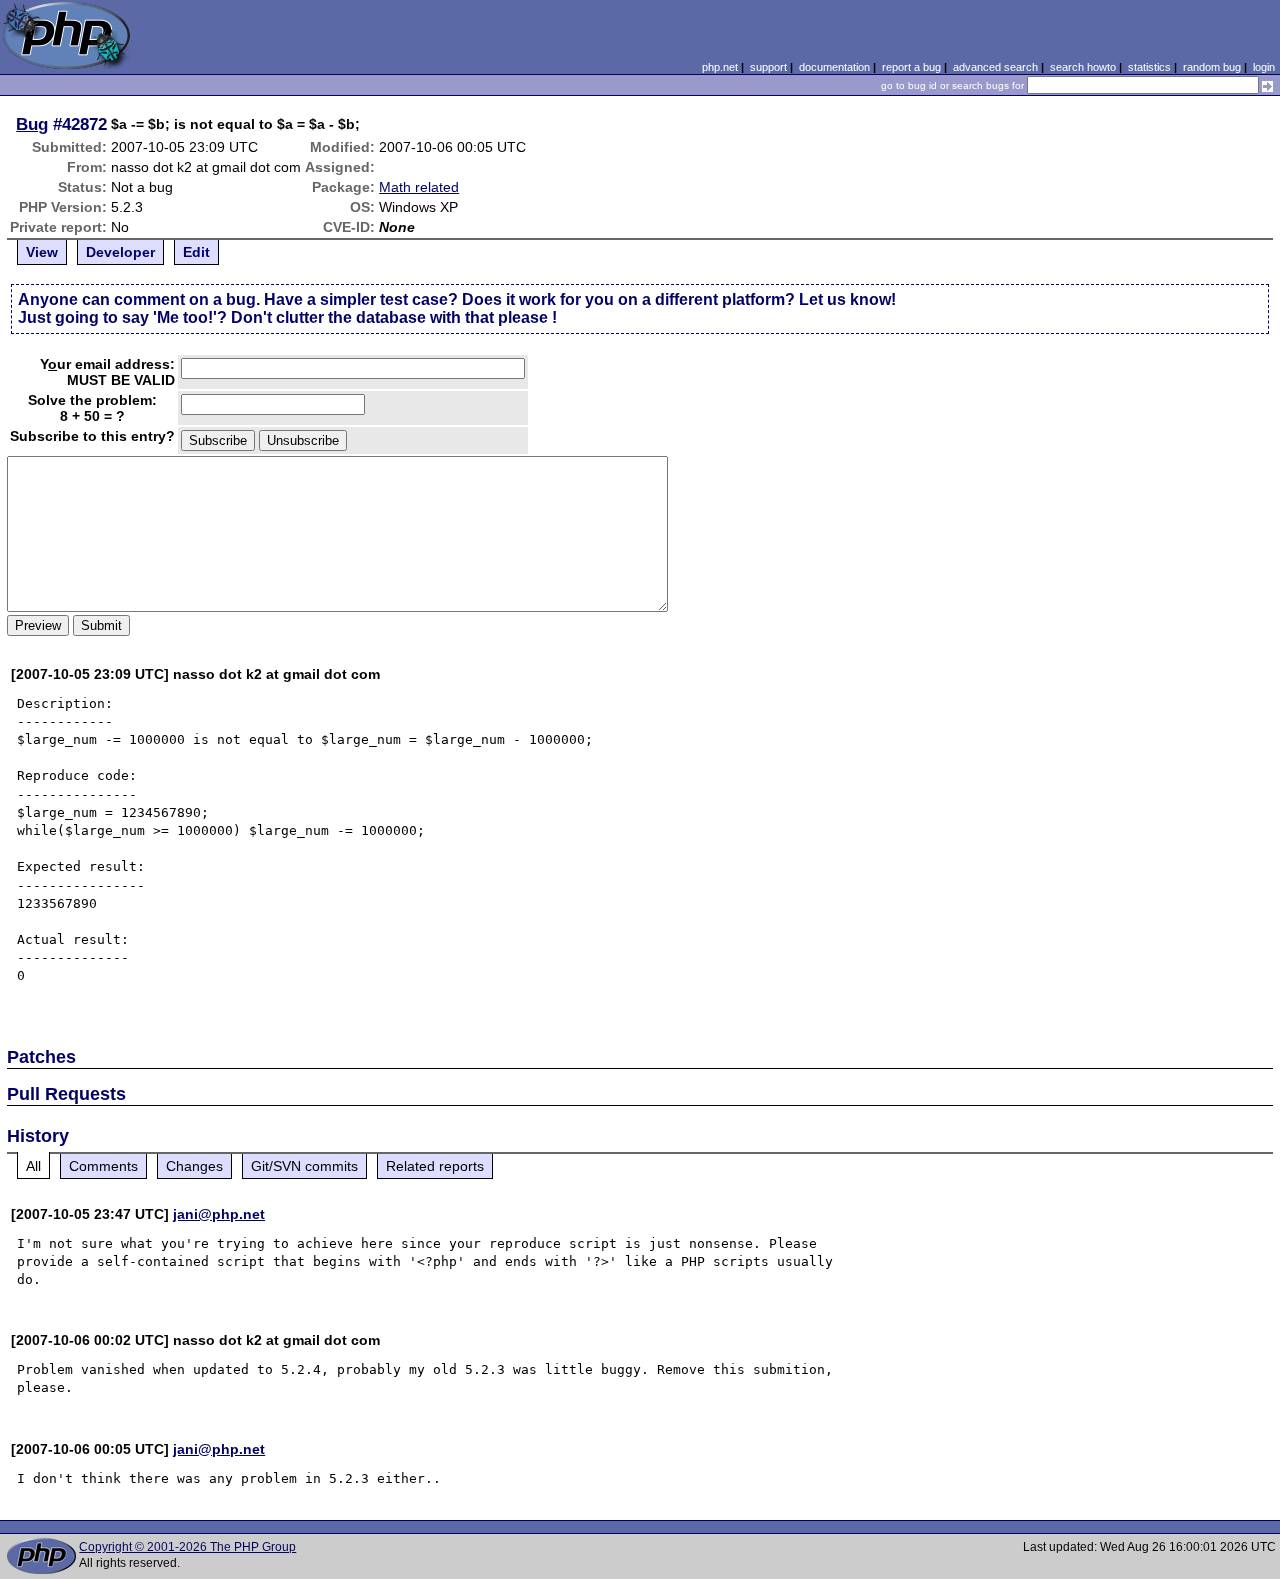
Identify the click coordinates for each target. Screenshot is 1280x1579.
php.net (720, 67)
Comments (103, 1166)
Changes (194, 1166)
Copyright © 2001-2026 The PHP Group (187, 1547)
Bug (32, 124)
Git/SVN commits (304, 1166)
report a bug (911, 67)
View (42, 252)
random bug (1212, 67)
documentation (834, 67)
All (33, 1166)
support (768, 67)
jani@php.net (219, 1214)
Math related (419, 187)
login (1264, 67)
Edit (196, 252)
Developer (120, 252)
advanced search (995, 67)
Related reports (435, 1166)
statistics (1149, 67)
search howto (1083, 67)
